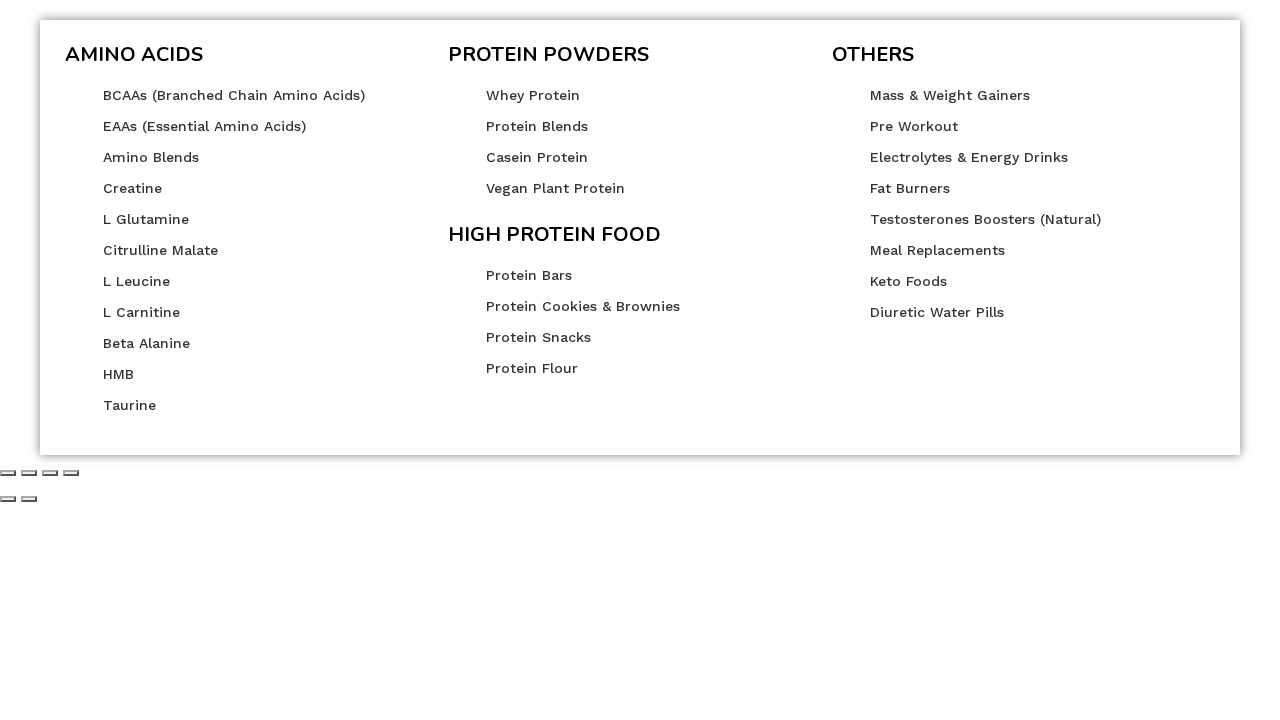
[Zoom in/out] (71, 473)
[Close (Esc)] (8, 473)
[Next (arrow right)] (29, 499)
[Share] (29, 473)
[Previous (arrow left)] (8, 499)
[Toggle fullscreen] (50, 473)
